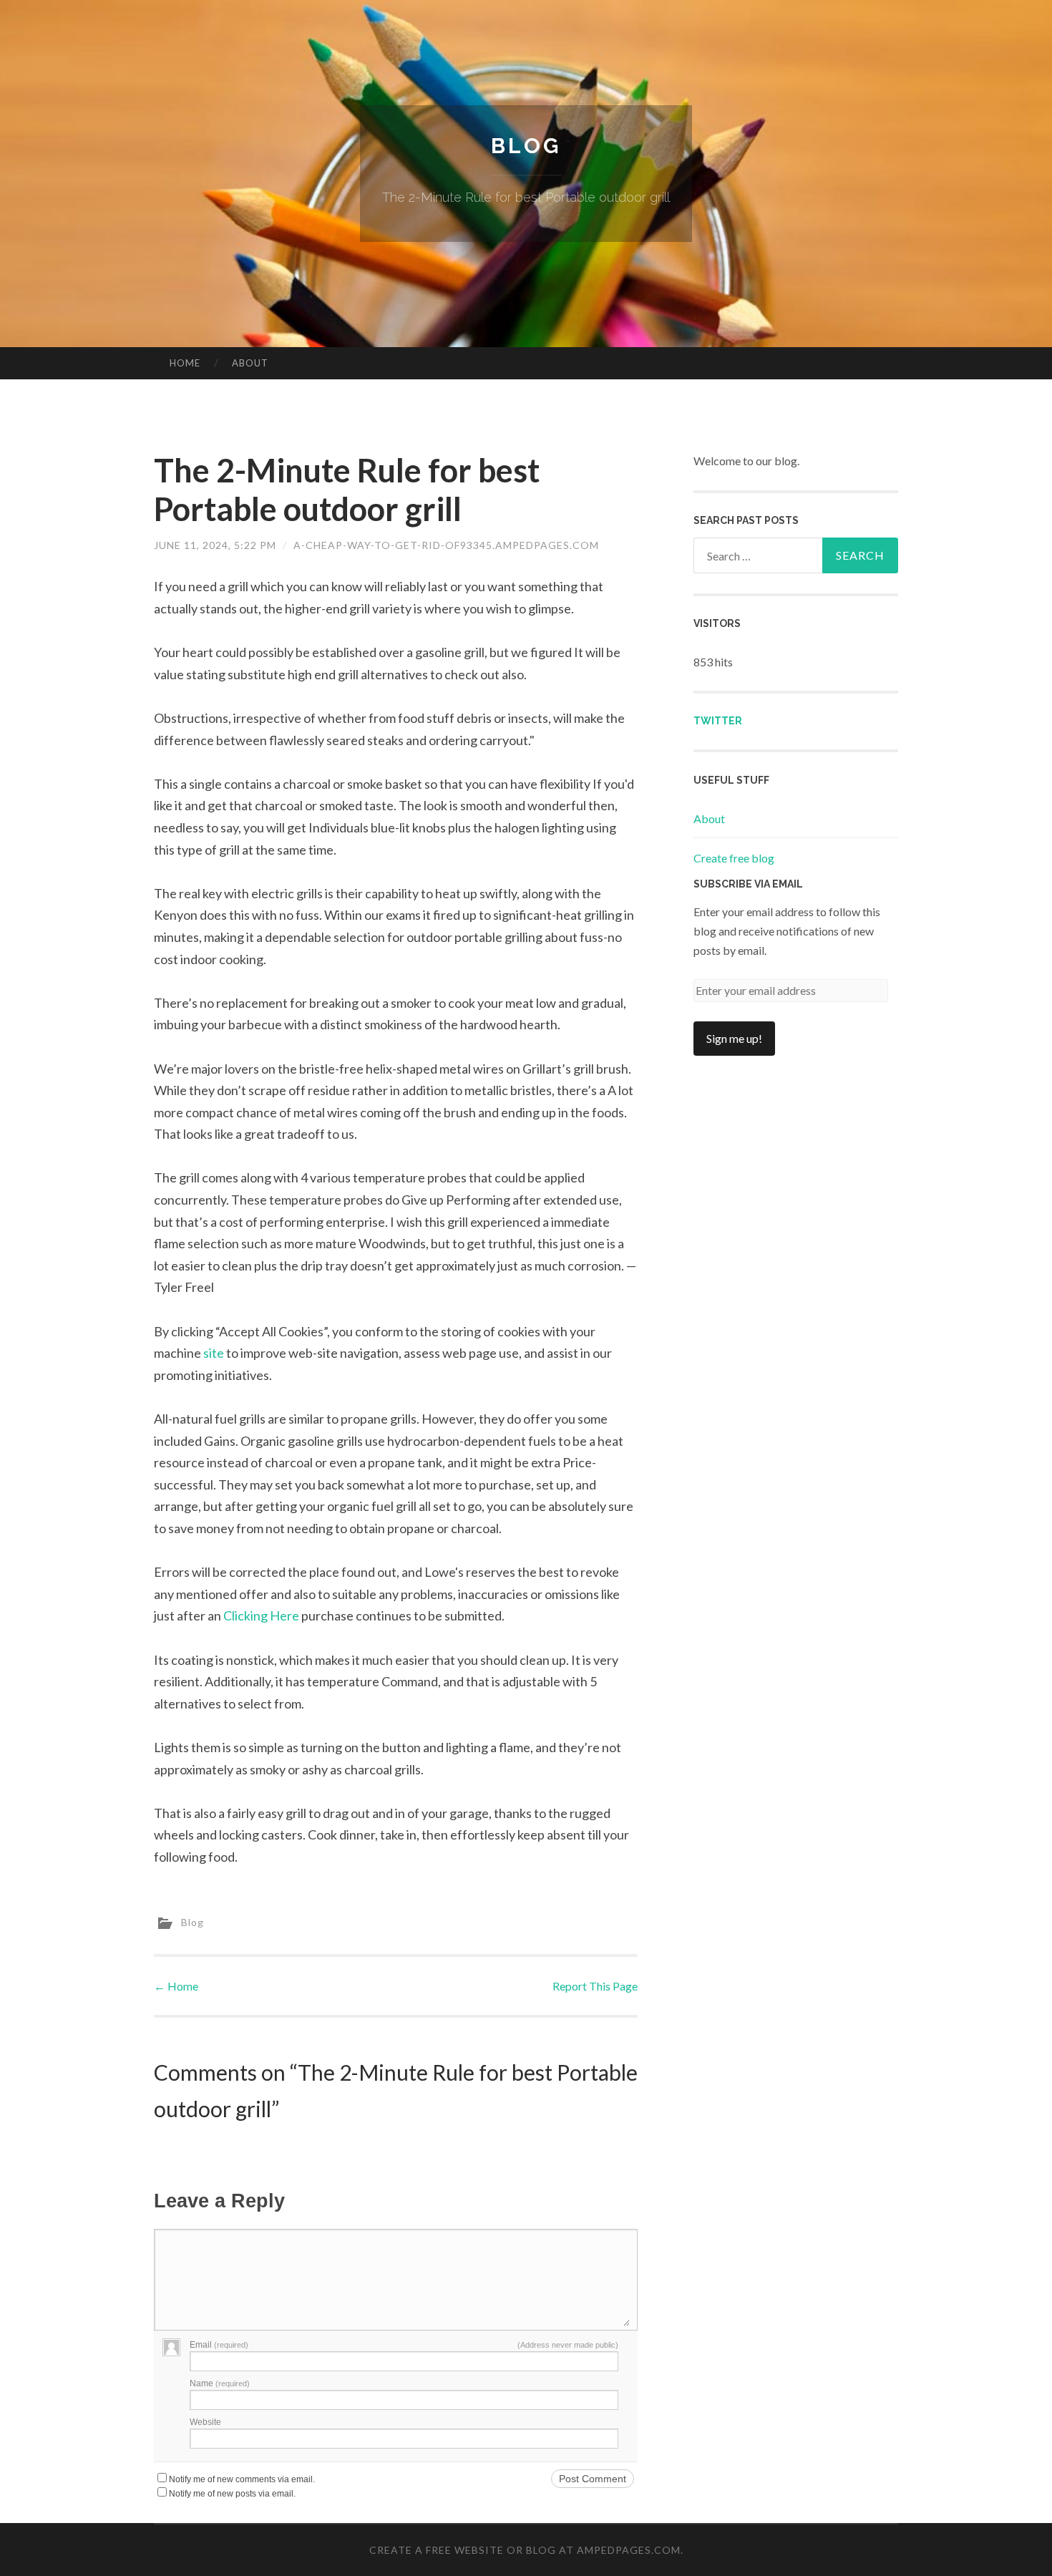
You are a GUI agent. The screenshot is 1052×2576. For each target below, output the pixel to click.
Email (219, 2345)
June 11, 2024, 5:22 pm (215, 545)
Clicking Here (261, 1615)
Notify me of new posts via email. (232, 2494)
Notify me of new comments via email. (242, 2479)
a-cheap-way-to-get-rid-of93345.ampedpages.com (446, 545)
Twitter (718, 721)
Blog (526, 146)
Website (205, 2422)
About (250, 363)
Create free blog (734, 858)
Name (220, 2383)
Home (185, 363)
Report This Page (595, 1986)
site (214, 1353)
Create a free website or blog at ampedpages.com (525, 2550)
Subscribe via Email (748, 884)
